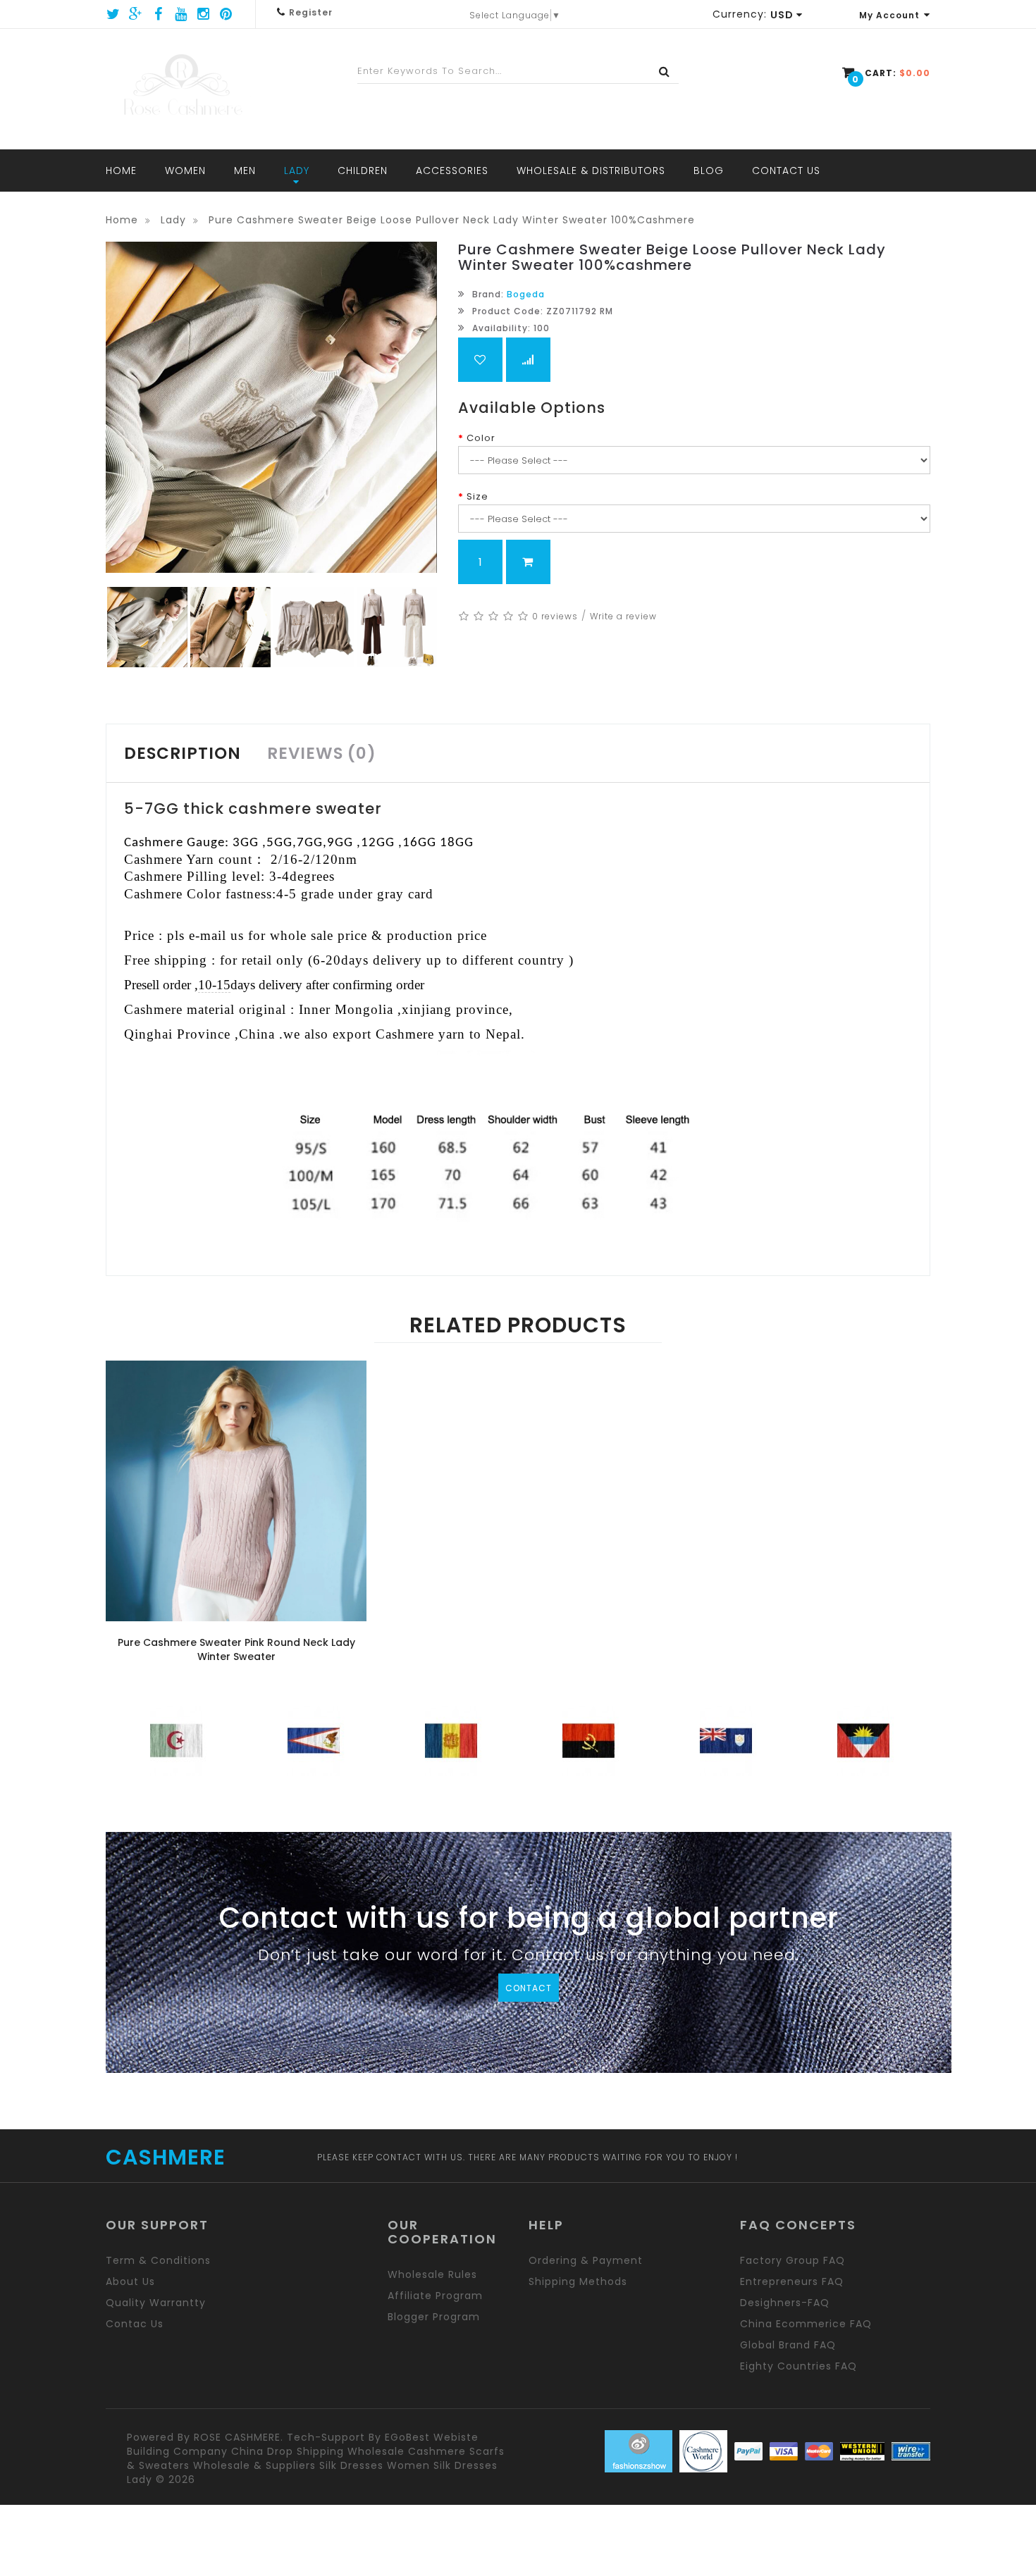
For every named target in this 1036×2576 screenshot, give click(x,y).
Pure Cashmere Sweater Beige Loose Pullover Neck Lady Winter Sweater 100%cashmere (452, 220)
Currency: (740, 14)
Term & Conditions (158, 2260)
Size (477, 496)
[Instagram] (204, 14)
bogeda (526, 294)
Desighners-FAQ (785, 2303)
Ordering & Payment (586, 2260)
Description (183, 753)
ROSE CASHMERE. (239, 2437)
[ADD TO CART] (528, 562)
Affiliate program (435, 2296)
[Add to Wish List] (480, 360)
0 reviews (555, 616)
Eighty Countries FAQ (798, 2366)
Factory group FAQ (793, 2260)
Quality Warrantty (156, 2303)
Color (481, 438)
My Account (889, 15)
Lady (173, 220)
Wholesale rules (432, 2274)
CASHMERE (166, 2157)
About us (130, 2281)
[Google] (136, 14)
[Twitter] (113, 14)
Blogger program (434, 2317)
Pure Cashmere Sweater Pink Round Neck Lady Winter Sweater (236, 1649)
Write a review (623, 616)
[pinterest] (226, 14)
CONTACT (529, 1988)
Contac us (135, 2324)
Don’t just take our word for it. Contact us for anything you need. (529, 1957)
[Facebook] (159, 14)
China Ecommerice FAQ (806, 2324)
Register (311, 12)
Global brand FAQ (788, 2345)
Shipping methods (578, 2281)
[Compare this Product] (528, 360)
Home (122, 220)
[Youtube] (181, 14)
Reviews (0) (322, 753)
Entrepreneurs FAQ (792, 2281)
